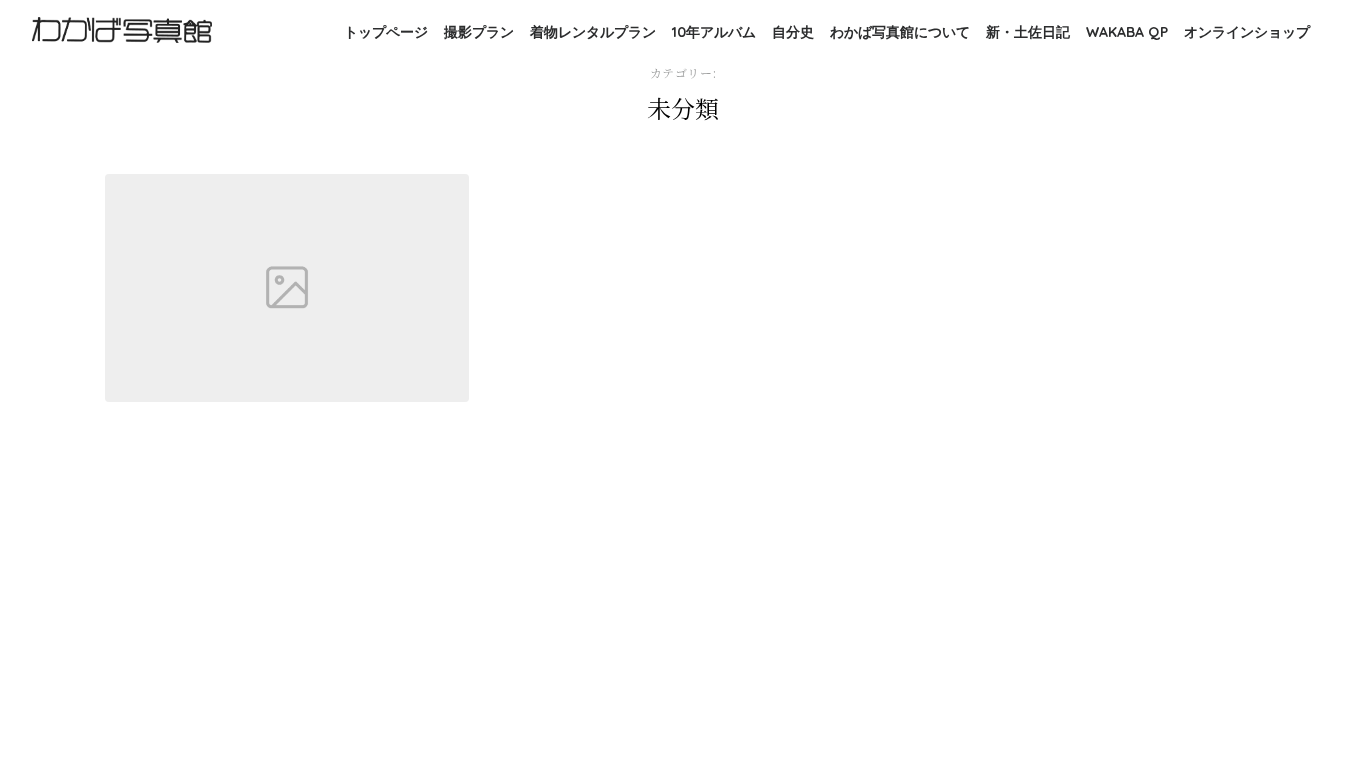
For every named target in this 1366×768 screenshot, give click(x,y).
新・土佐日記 (1028, 32)
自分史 (793, 32)
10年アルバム (714, 32)
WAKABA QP (1127, 32)
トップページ (386, 32)
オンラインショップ (1247, 32)
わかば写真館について (900, 32)
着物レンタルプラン (593, 32)
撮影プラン (479, 32)
